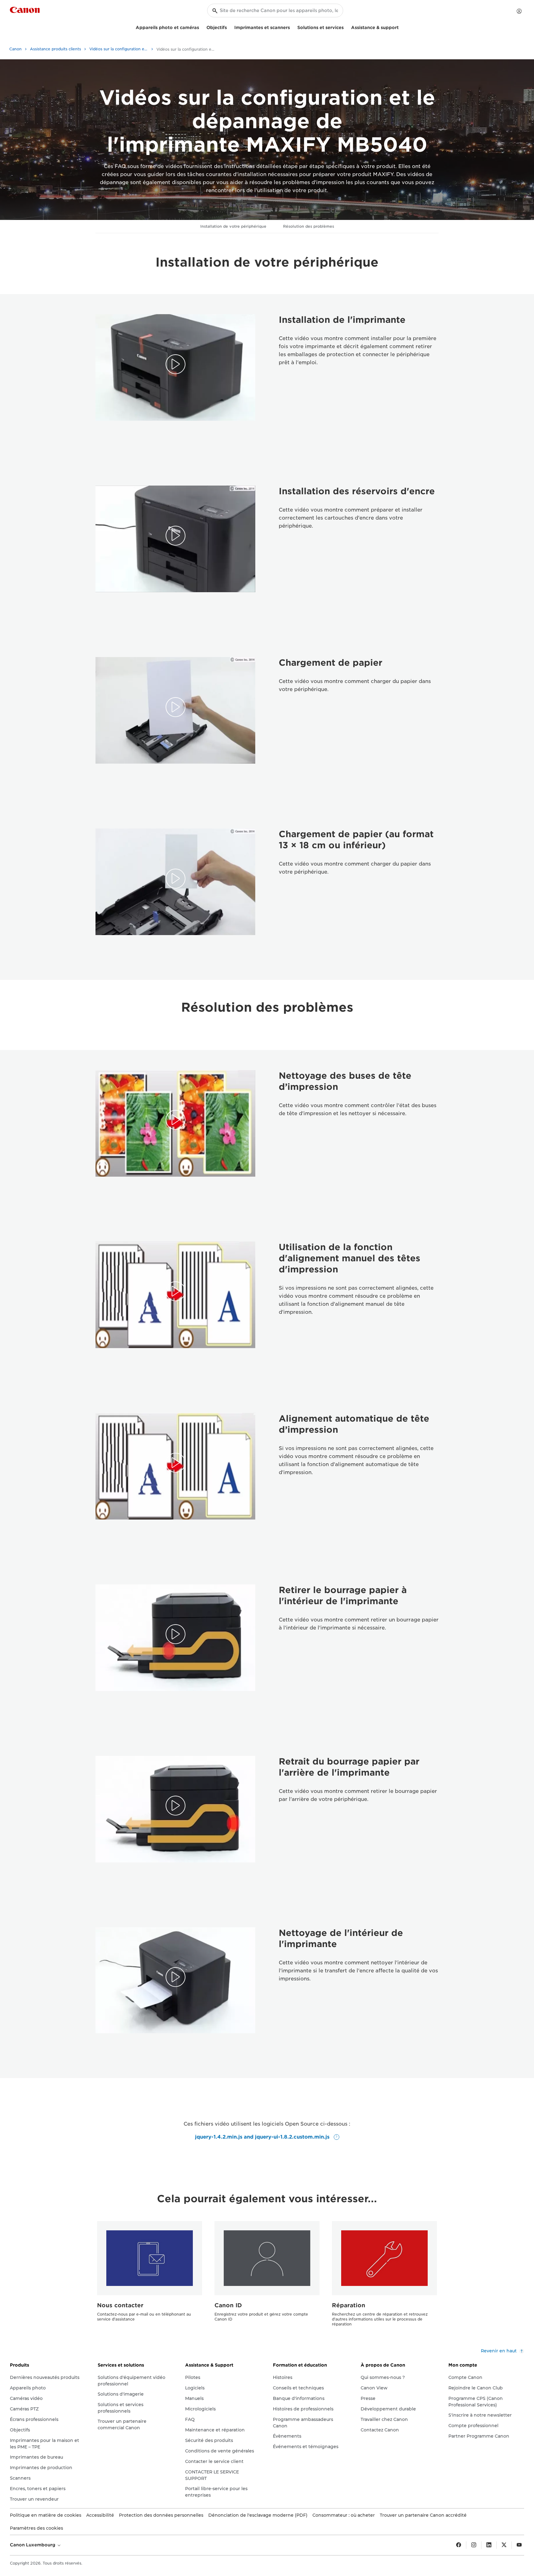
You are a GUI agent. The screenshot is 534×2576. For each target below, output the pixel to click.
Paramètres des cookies (36, 2528)
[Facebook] (459, 2545)
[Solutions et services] (346, 27)
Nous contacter (120, 2305)
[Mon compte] (519, 11)
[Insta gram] (474, 2545)
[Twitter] (504, 2545)
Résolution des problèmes (309, 226)
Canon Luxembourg (33, 2545)
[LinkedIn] (489, 2545)
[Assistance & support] (401, 27)
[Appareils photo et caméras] (201, 27)
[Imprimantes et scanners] (292, 27)
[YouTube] (519, 2545)
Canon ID (228, 2305)
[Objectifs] (229, 27)
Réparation (349, 2305)
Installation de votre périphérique (233, 226)
